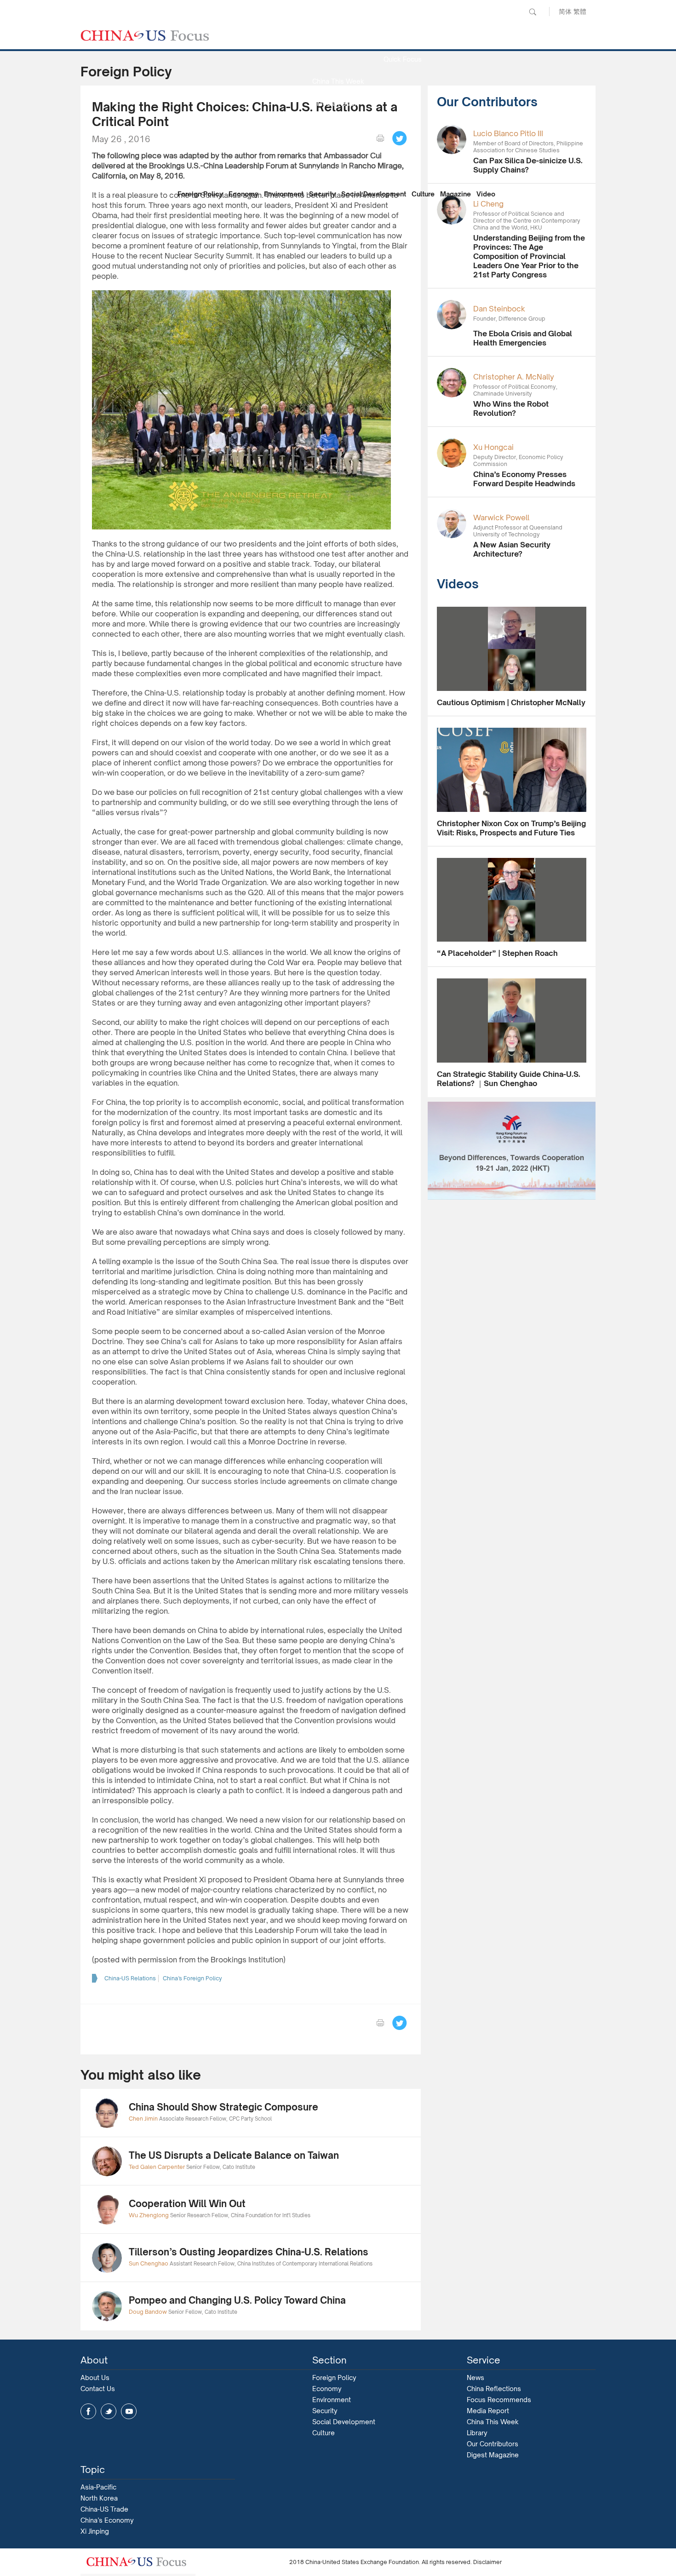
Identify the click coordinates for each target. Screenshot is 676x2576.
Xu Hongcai (493, 447)
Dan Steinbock (499, 309)
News (402, 37)
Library (477, 2433)
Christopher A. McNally (514, 377)
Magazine (455, 194)
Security (322, 194)
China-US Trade (104, 2509)
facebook (88, 2411)
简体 (565, 11)
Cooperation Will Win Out (187, 2204)
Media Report (338, 103)
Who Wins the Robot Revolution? (511, 408)
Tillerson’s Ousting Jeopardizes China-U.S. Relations (249, 2252)
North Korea (99, 2498)
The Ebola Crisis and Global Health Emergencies (523, 338)
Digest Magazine (493, 2455)
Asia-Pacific (98, 2487)
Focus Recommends (338, 125)
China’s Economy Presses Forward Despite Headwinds (524, 479)
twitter (109, 2411)
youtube (129, 2411)
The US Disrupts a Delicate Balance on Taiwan (234, 2155)
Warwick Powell (501, 517)
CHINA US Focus (145, 35)
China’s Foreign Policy (192, 1978)
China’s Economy (107, 2520)
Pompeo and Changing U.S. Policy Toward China (237, 2300)
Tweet (400, 138)
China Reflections (494, 2389)
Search (533, 12)
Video (486, 194)
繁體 (580, 11)
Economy (243, 194)
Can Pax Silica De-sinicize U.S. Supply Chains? (528, 165)
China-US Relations (130, 1978)
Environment (284, 194)
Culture (423, 194)
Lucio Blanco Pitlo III (508, 133)
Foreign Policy (200, 194)
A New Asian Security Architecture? (512, 549)
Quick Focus (403, 59)
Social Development (374, 194)
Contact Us (98, 2389)
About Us (95, 2378)
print (380, 138)
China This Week (338, 81)
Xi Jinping (95, 2531)
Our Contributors (338, 170)
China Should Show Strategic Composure (223, 2107)
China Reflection (338, 147)
